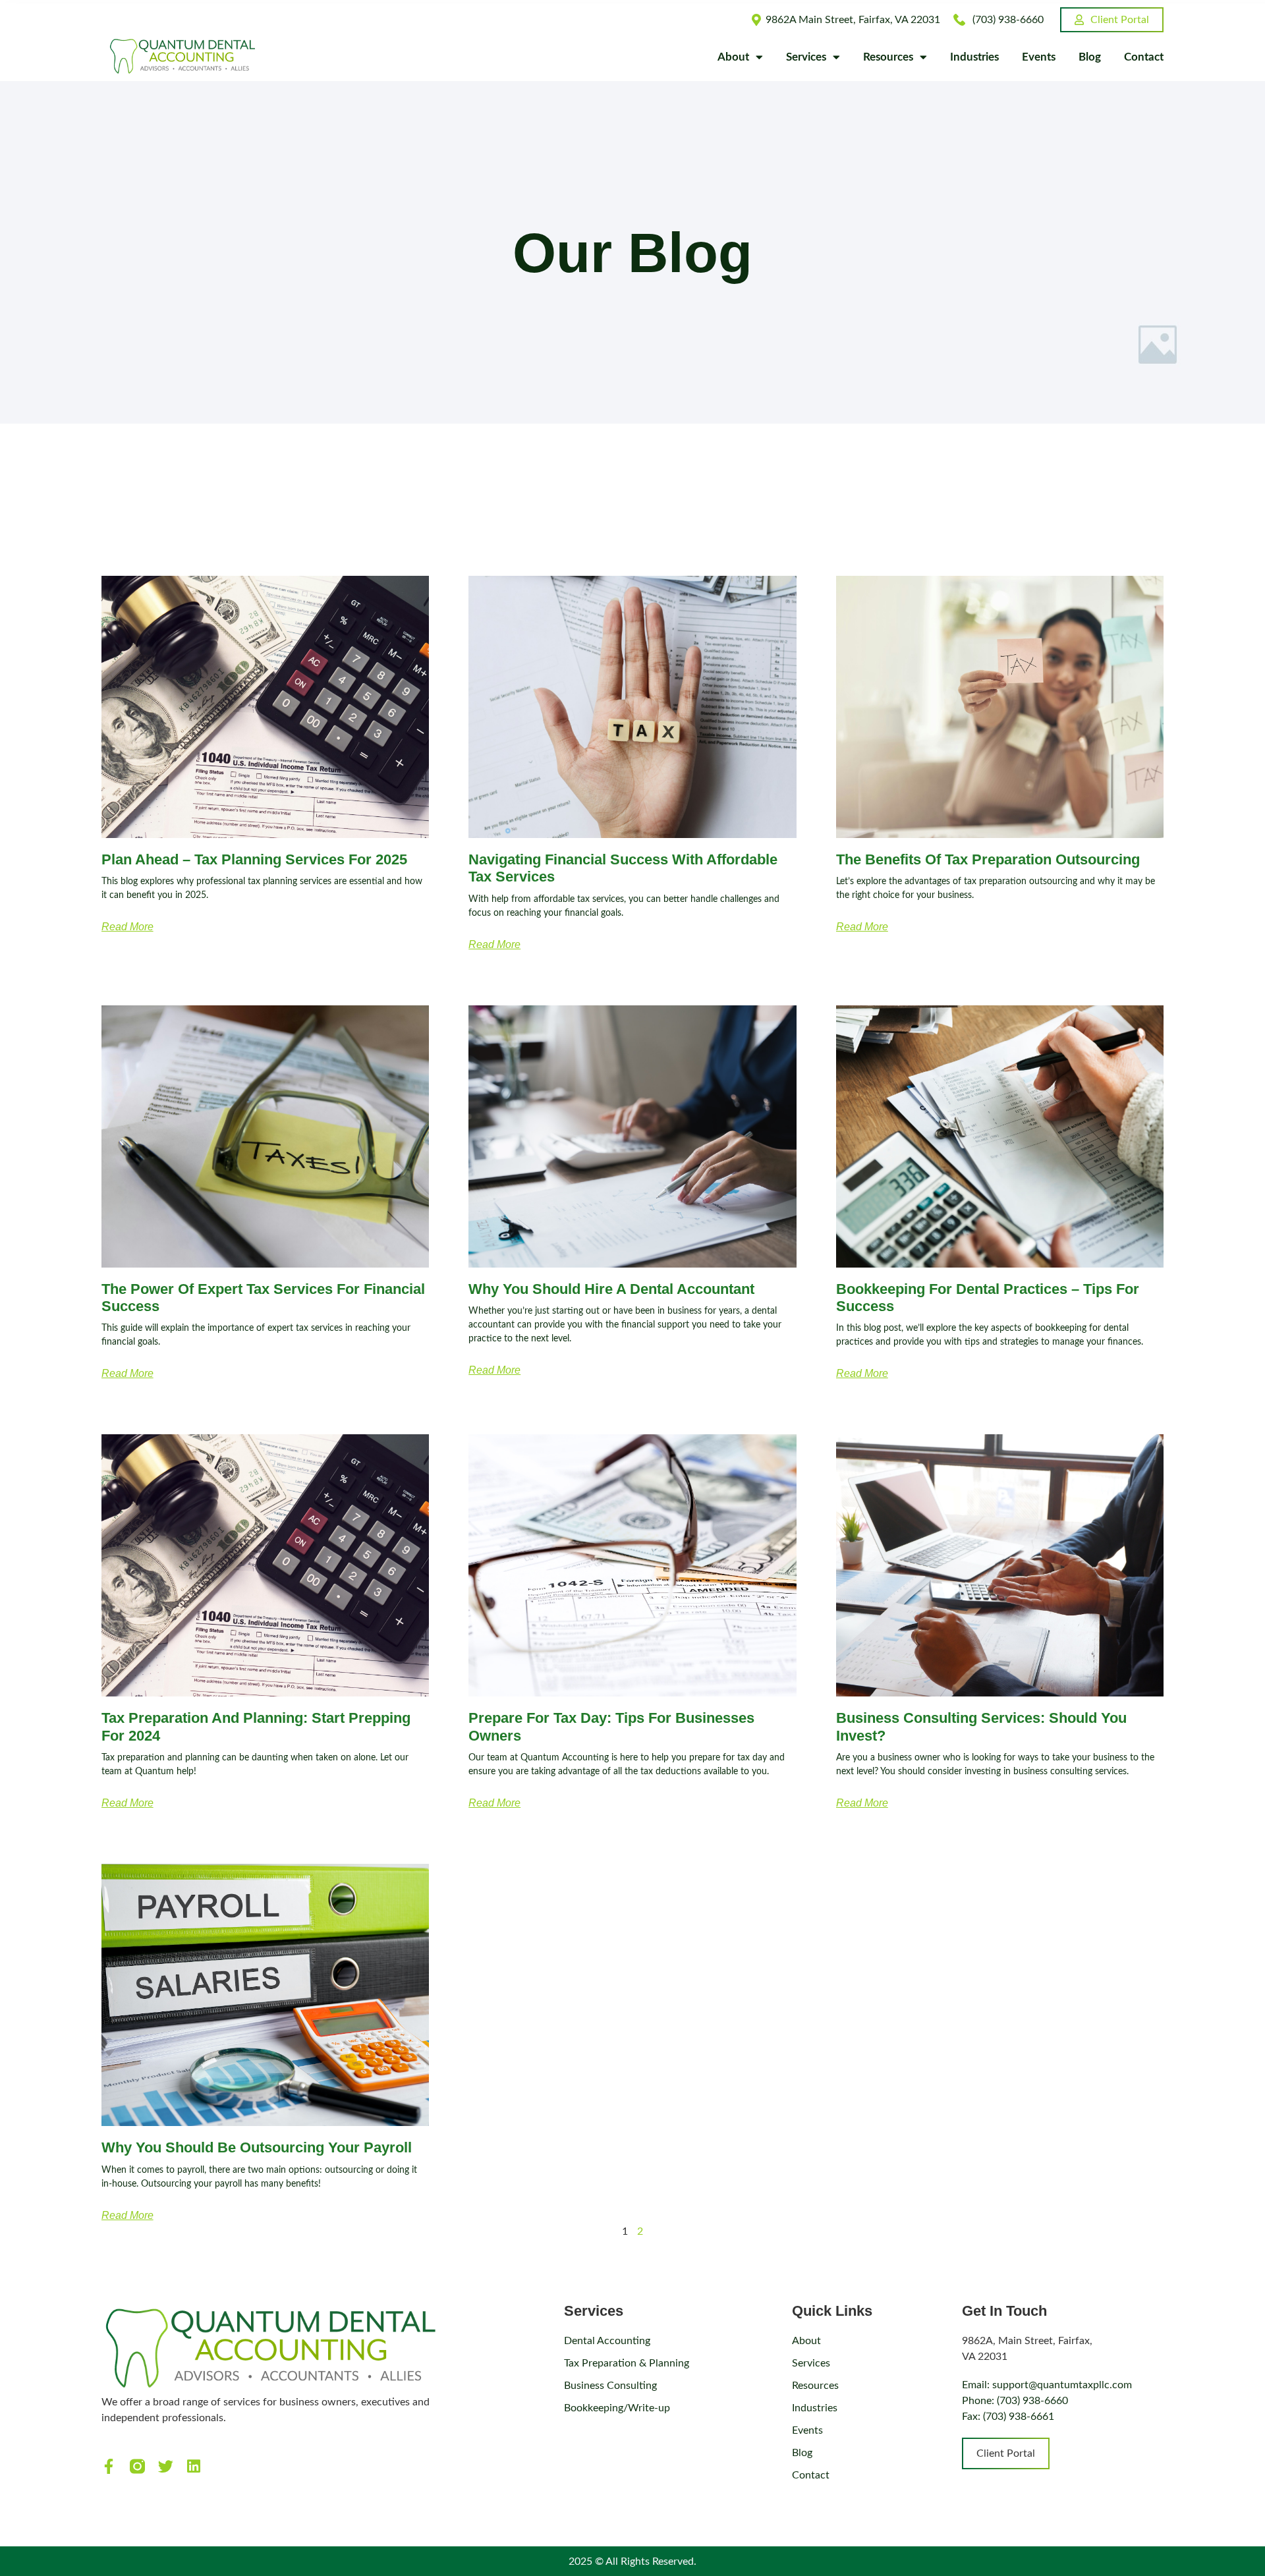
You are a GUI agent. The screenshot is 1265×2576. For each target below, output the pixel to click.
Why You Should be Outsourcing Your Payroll (257, 2147)
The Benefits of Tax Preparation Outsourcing (988, 859)
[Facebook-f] (109, 2466)
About (733, 57)
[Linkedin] (194, 2466)
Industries (974, 57)
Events (1039, 57)
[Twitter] (166, 2466)
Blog (1090, 57)
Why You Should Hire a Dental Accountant (611, 1289)
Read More (127, 927)
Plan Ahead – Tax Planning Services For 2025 (254, 859)
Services (806, 57)
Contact (1144, 57)
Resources (888, 57)
